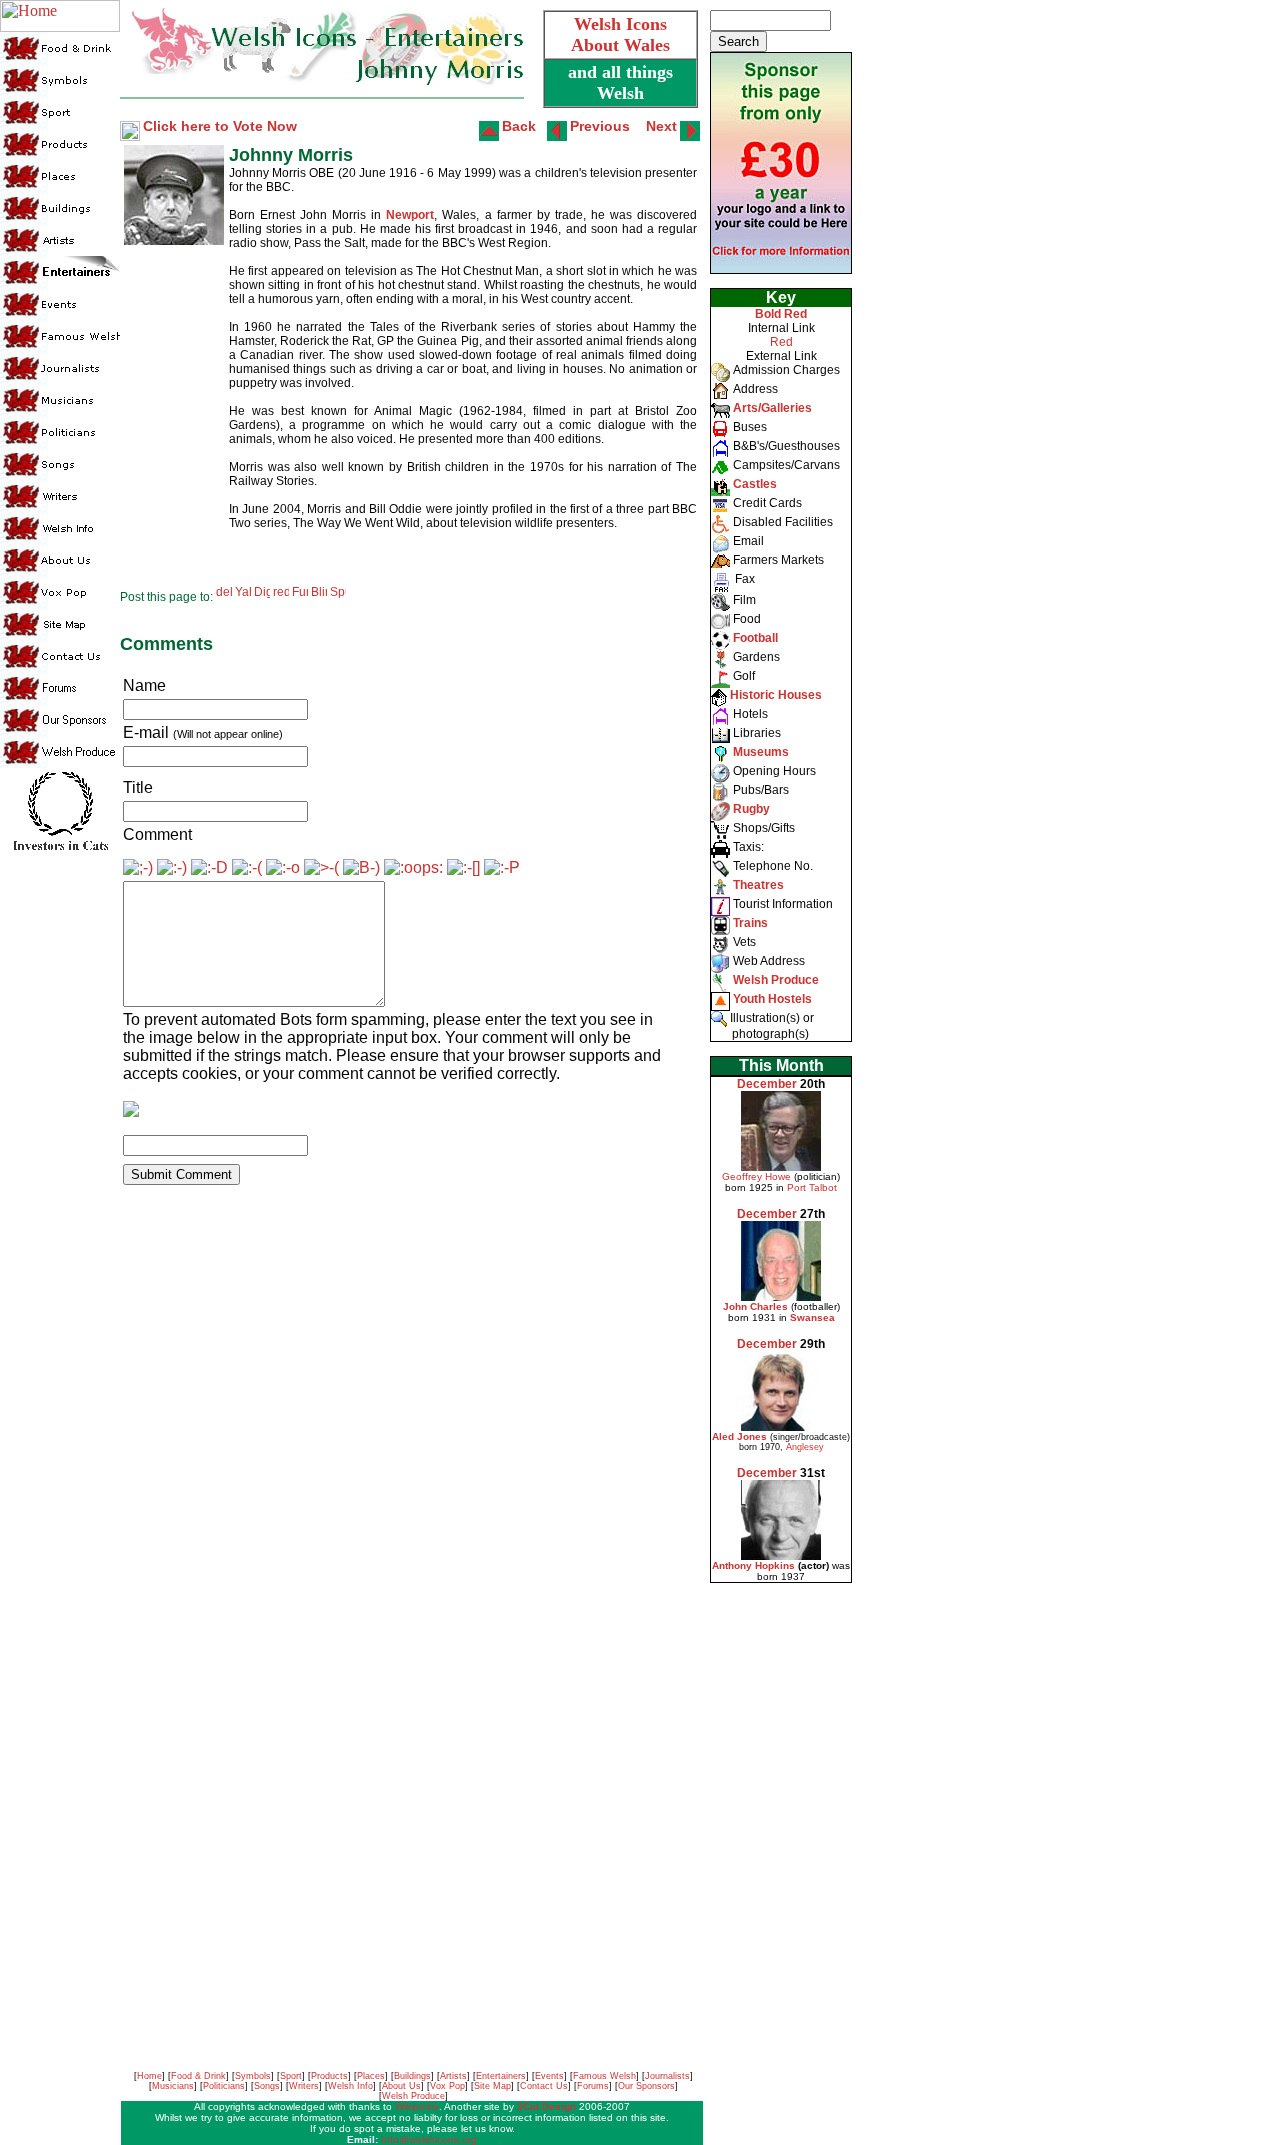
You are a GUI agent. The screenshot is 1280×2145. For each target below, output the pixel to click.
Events (549, 2076)
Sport (291, 2076)
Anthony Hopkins (753, 1565)
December (767, 1084)
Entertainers (501, 2076)
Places (371, 2076)
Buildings (412, 2076)
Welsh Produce (413, 2096)
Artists (453, 2076)
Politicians (224, 2086)
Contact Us (544, 2086)
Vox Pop (447, 2086)
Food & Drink (198, 2076)
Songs (267, 2086)
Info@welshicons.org (429, 2139)
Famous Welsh (604, 2076)
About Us (401, 2086)
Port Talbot (812, 1187)
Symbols (253, 2076)
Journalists (667, 2076)
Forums (593, 2086)
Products (329, 2076)
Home (149, 2076)
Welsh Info (350, 2086)
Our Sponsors (646, 2086)
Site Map (492, 2086)
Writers (304, 2086)
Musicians (173, 2086)
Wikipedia (417, 2106)
